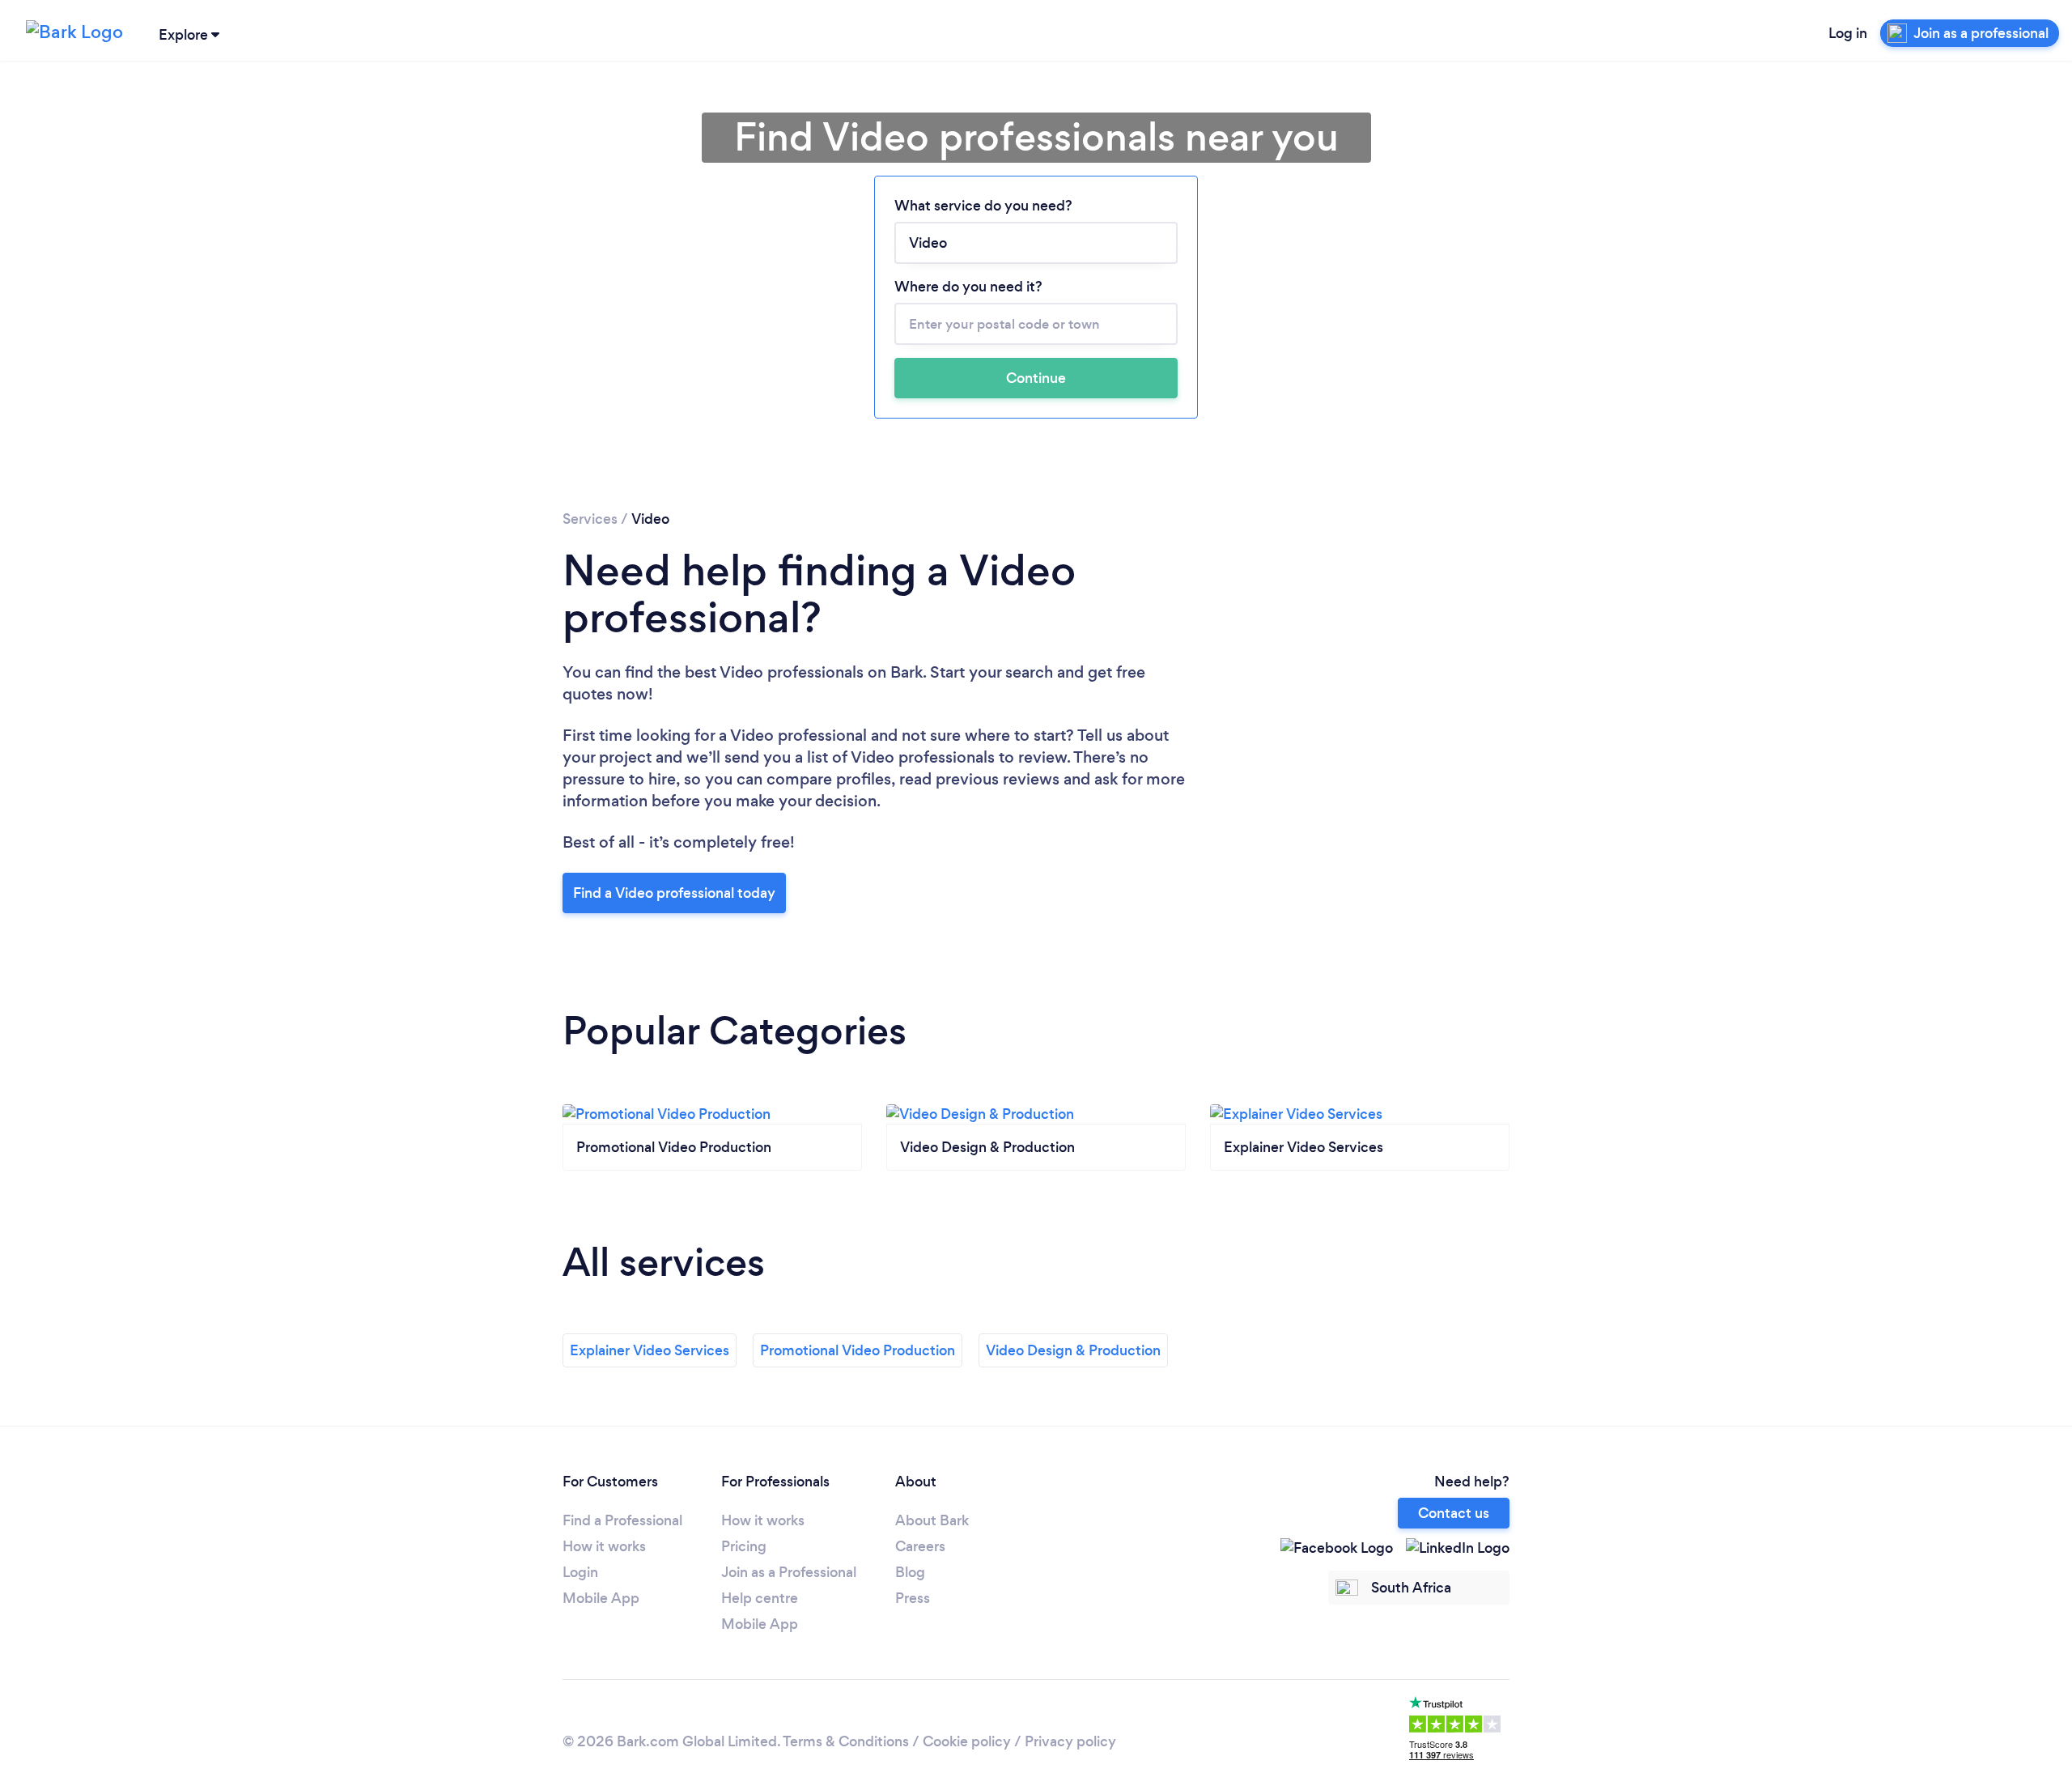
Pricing (744, 1546)
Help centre (760, 1598)
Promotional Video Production (858, 1350)
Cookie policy (967, 1741)
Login (580, 1572)
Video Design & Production (1073, 1350)
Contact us (1454, 1513)
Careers (920, 1546)
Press (913, 1598)
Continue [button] (1036, 378)
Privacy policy (1070, 1741)
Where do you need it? (968, 287)
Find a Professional (622, 1520)
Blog (910, 1572)
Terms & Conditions (846, 1741)
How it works (604, 1546)
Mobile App (601, 1598)
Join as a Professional (789, 1572)
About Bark (932, 1520)
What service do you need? (983, 206)
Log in (1848, 33)
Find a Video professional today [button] (674, 893)
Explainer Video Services (650, 1350)
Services (590, 519)
